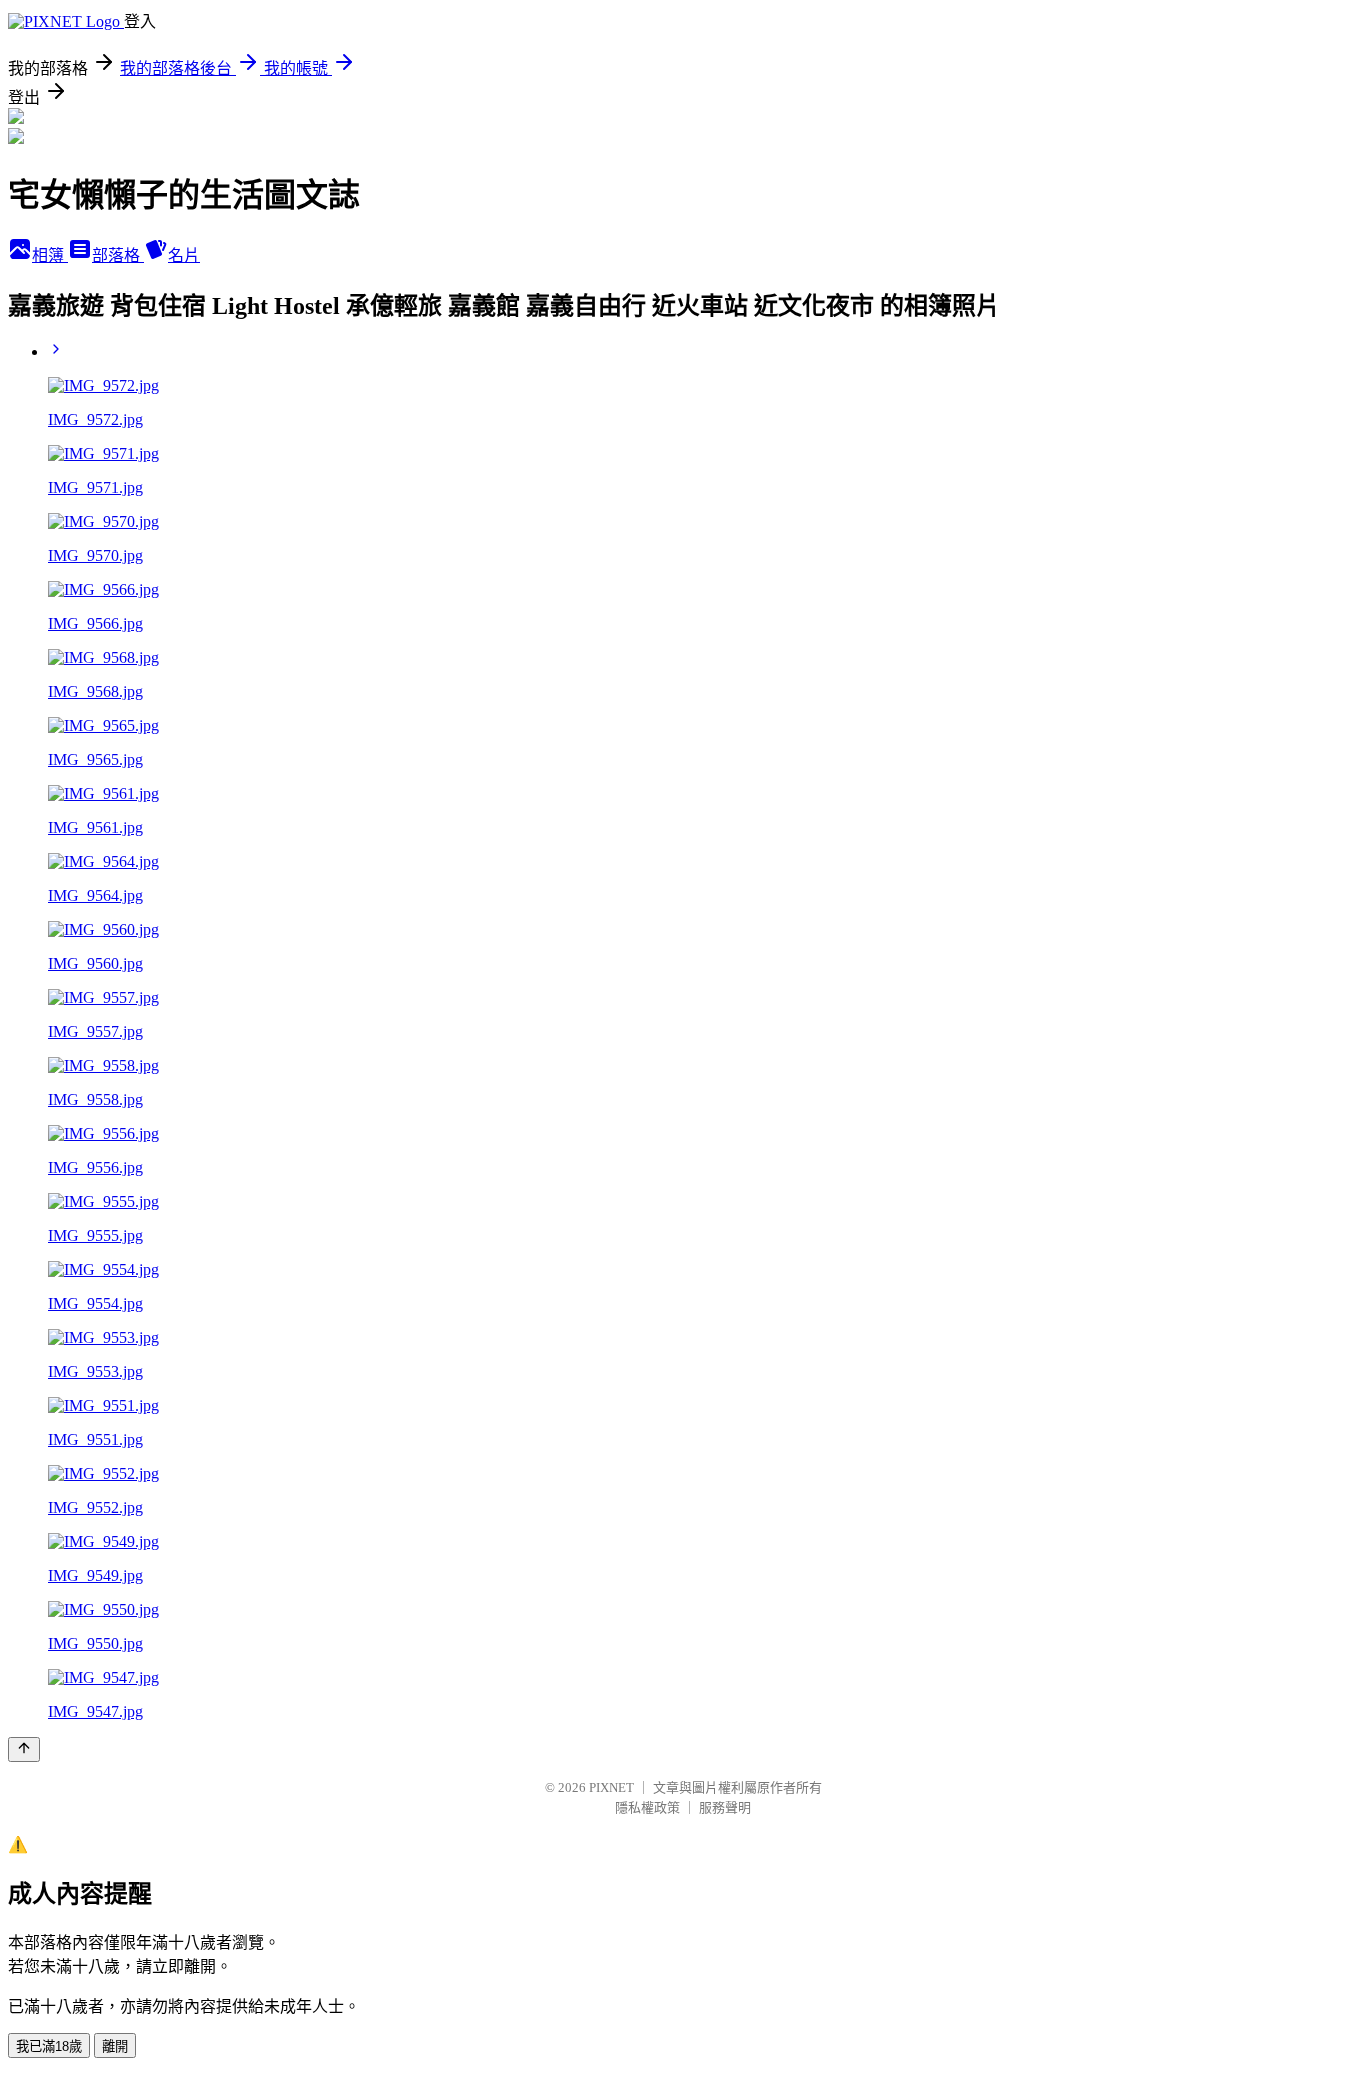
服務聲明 (725, 1807)
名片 (184, 255)
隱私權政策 (647, 1807)
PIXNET (611, 1787)
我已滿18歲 (49, 2046)
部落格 (118, 255)
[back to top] (24, 1749)
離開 (115, 2046)
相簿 (50, 255)
